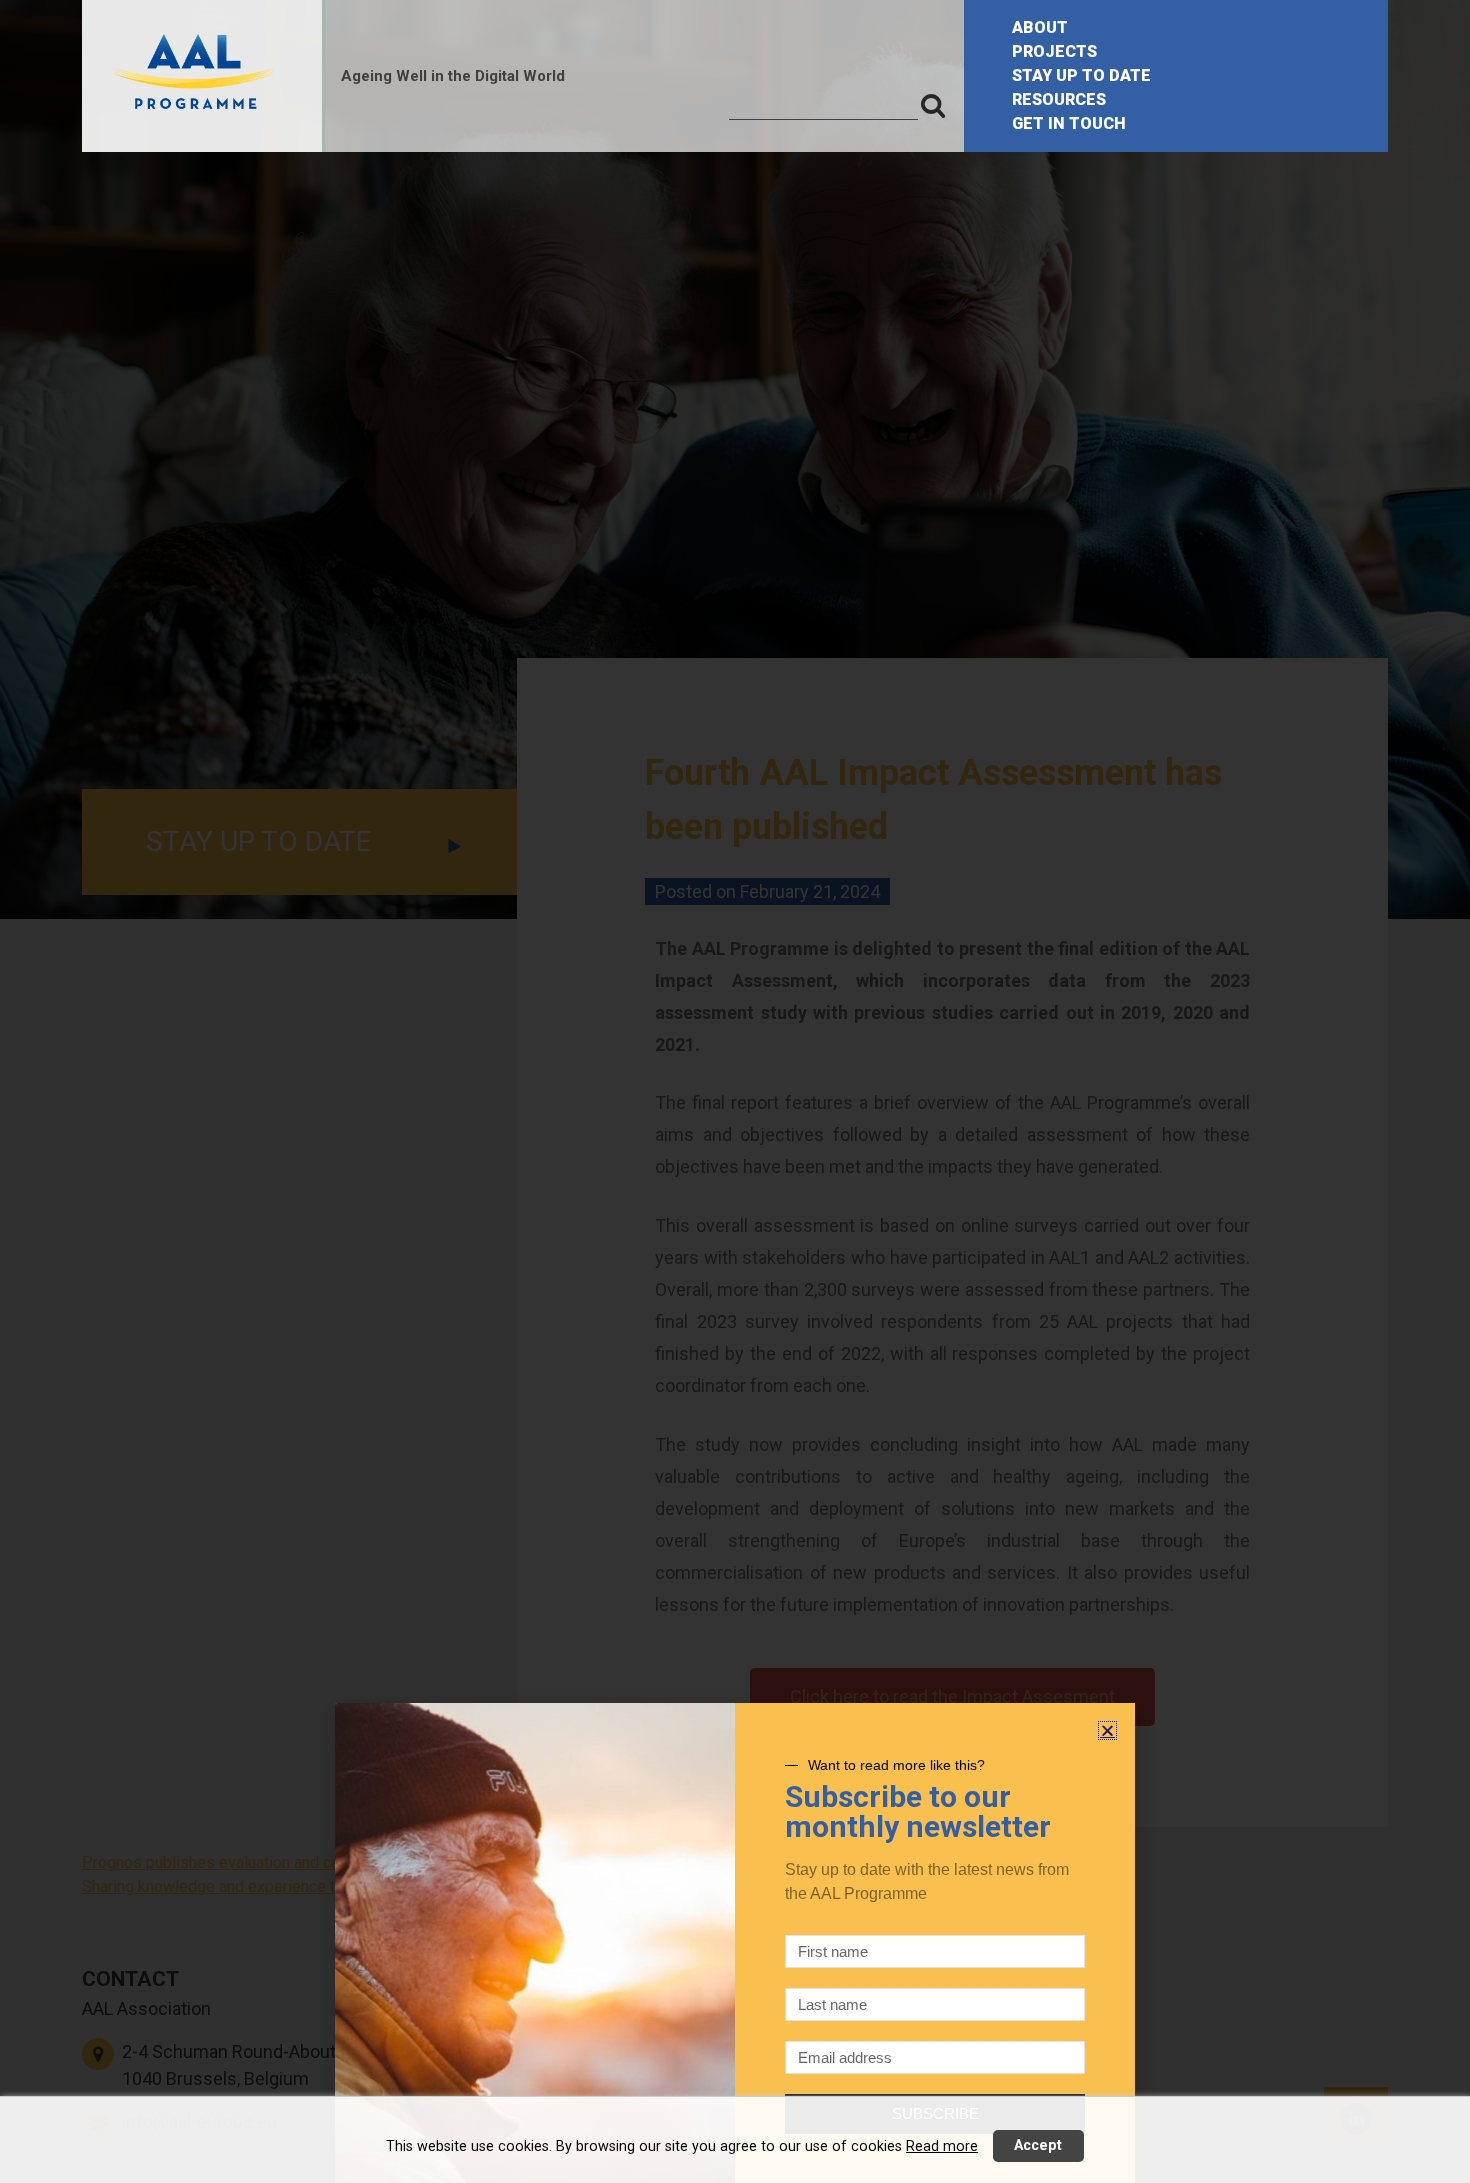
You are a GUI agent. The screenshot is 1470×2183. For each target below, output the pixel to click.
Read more (942, 2146)
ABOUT (1040, 27)
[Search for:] (823, 104)
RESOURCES (1059, 99)
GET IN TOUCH (1069, 123)
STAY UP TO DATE (1081, 75)
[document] (735, 1091)
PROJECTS (1054, 51)
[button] (1107, 1730)
